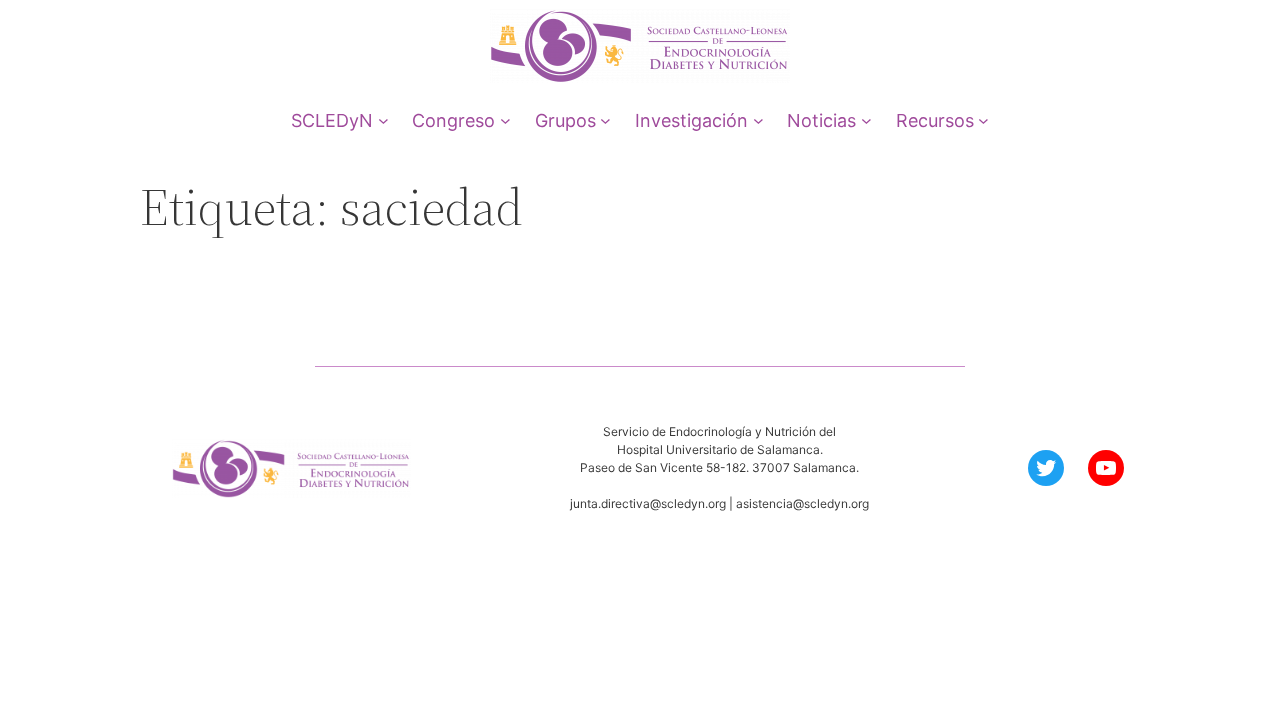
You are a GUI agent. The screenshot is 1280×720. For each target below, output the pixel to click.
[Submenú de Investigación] (758, 120)
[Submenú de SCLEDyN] (383, 120)
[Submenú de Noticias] (866, 120)
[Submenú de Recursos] (983, 120)
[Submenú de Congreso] (505, 120)
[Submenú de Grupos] (605, 120)
